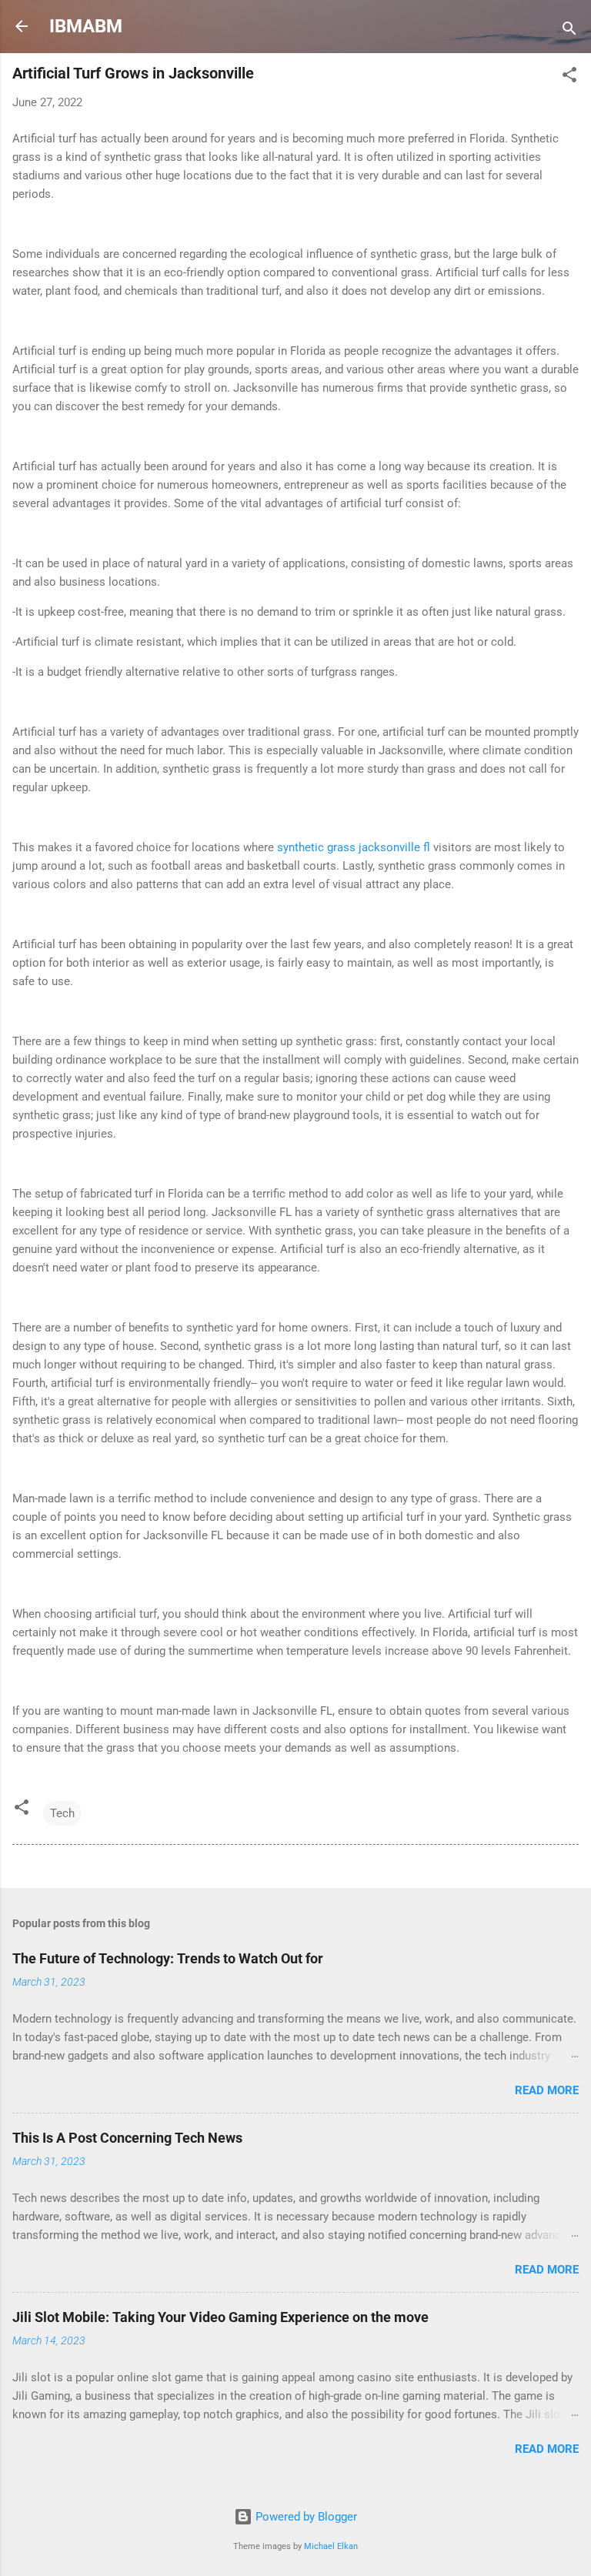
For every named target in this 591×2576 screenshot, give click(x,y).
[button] (569, 77)
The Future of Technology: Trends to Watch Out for (168, 1958)
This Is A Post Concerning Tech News (127, 2138)
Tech (62, 1813)
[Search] (569, 31)
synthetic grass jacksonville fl (355, 847)
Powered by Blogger (305, 2517)
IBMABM (86, 26)
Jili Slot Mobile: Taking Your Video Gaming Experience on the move (220, 2317)
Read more (547, 2090)
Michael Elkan (331, 2546)
